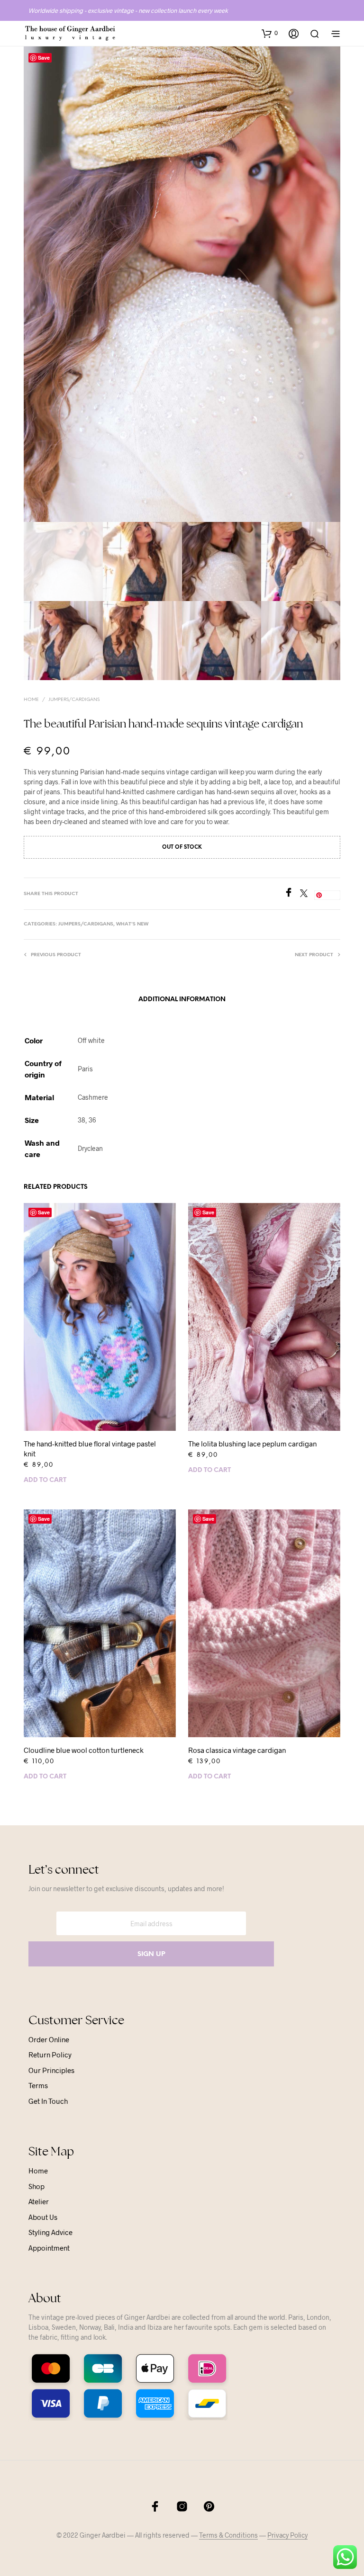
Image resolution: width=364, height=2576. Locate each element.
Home (31, 700)
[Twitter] (307, 894)
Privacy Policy (287, 2535)
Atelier (39, 2201)
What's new (132, 924)
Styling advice (50, 2232)
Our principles (51, 2070)
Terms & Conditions (228, 2535)
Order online (49, 2039)
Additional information (182, 1000)
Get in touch (48, 2101)
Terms (38, 2085)
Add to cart (45, 1480)
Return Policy (50, 2055)
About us (43, 2217)
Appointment (49, 2248)
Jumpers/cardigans (74, 700)
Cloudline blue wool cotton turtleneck (84, 1750)
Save (44, 58)
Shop (36, 2186)
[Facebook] (292, 894)
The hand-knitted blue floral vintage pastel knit (90, 1449)
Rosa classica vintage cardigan (237, 1750)
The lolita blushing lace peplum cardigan (252, 1444)
